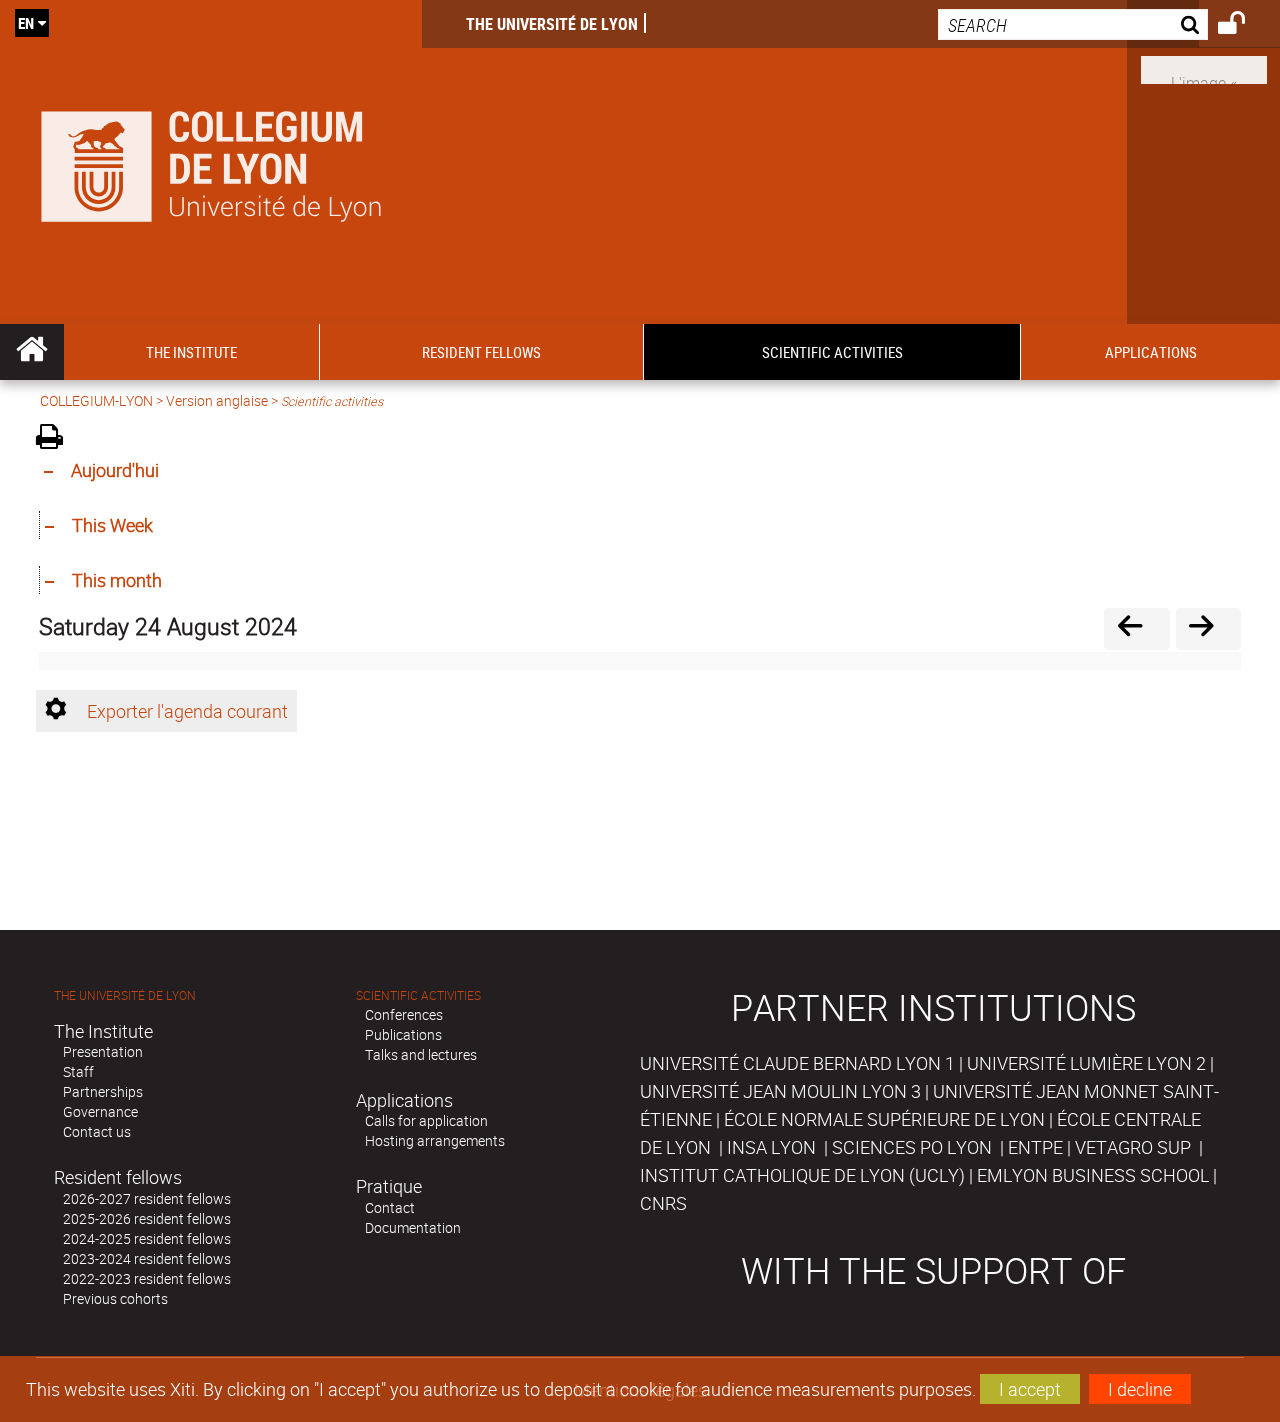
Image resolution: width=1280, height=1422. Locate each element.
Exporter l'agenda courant (187, 711)
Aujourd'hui (115, 470)
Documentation (413, 1227)
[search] (1073, 24)
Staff (78, 1071)
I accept (1030, 1389)
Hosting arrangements (435, 1140)
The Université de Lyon (552, 24)
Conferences (404, 1014)
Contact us (97, 1131)
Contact (390, 1207)
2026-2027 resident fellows (147, 1198)
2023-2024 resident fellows (147, 1258)
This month (117, 580)
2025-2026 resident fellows (147, 1218)
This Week (112, 525)
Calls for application (426, 1120)
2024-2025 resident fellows (147, 1238)
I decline (1140, 1389)
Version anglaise (217, 400)
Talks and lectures (421, 1054)
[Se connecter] (1244, 26)
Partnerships (103, 1091)
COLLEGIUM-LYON (96, 400)
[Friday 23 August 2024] (1136, 628)
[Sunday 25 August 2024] (1208, 628)
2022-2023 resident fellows (147, 1278)
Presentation (103, 1051)
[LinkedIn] (1204, 68)
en (26, 23)
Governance (100, 1111)
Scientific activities (418, 995)
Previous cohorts (115, 1298)
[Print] (56, 439)
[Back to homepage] (211, 162)
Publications (403, 1034)
